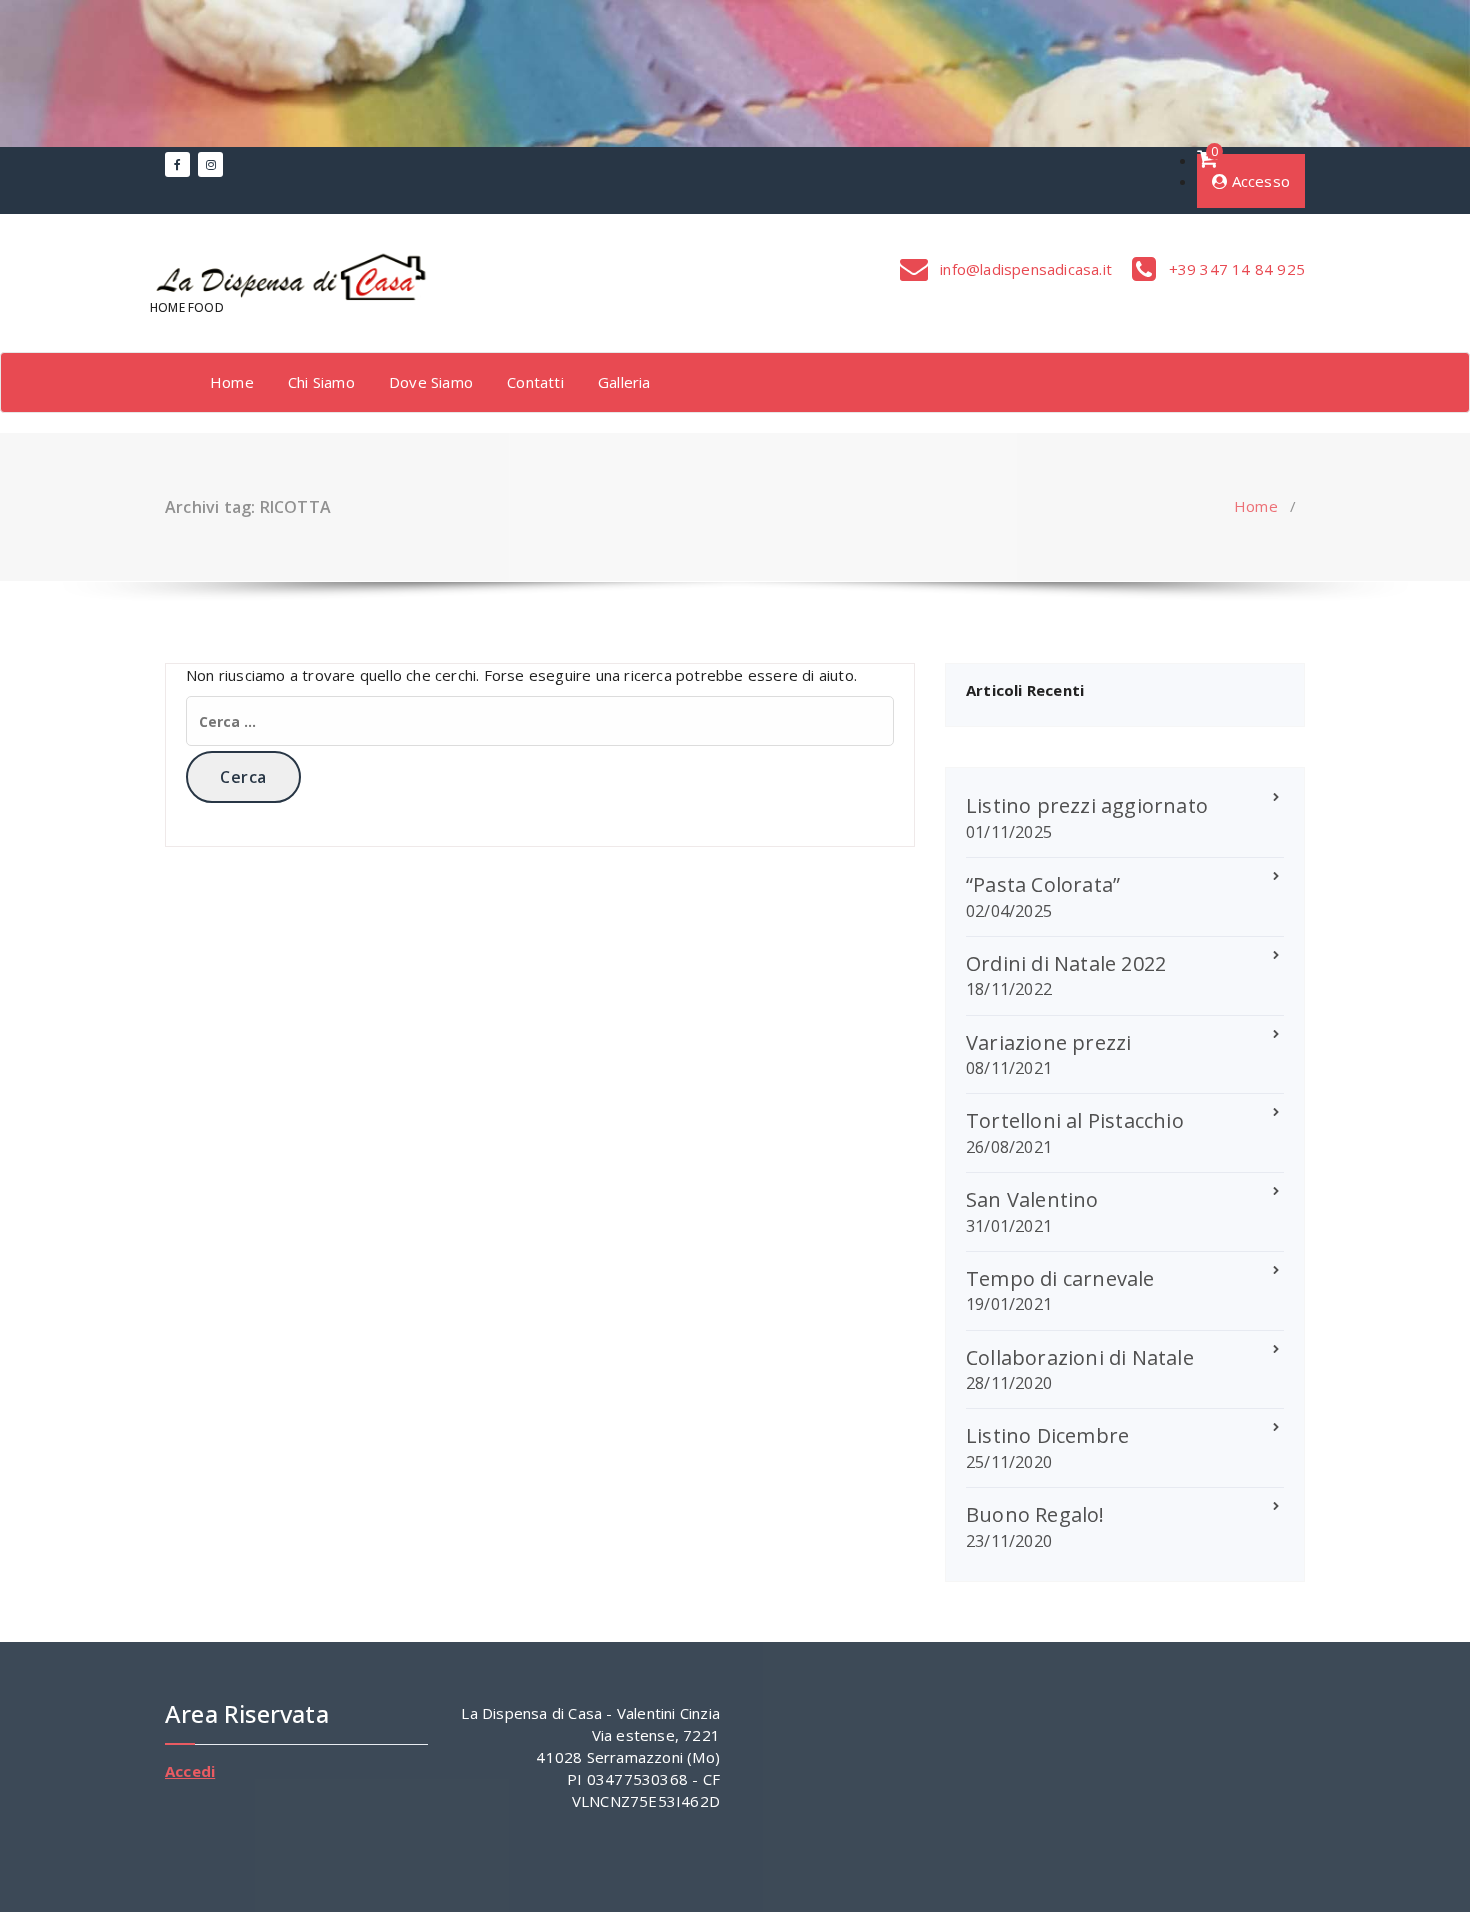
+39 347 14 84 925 (1234, 269)
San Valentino (1032, 1199)
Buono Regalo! (1035, 1514)
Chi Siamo (321, 382)
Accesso (1258, 181)
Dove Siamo (431, 382)
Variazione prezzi (1048, 1042)
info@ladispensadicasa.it (1024, 269)
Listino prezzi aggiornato (1087, 805)
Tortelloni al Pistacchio (1075, 1120)
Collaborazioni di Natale (1080, 1357)
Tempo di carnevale (1060, 1278)
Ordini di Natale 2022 (1066, 963)
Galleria (624, 382)
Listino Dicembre (1047, 1435)
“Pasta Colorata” (1043, 884)
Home (232, 382)
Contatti (535, 382)
